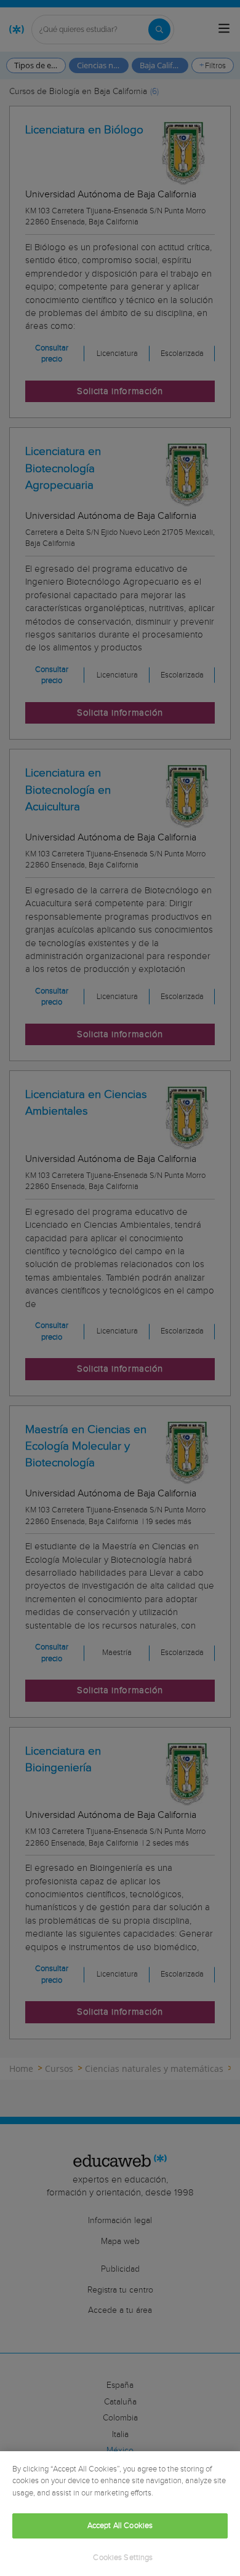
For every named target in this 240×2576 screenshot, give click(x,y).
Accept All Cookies (120, 2526)
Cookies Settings (123, 2558)
